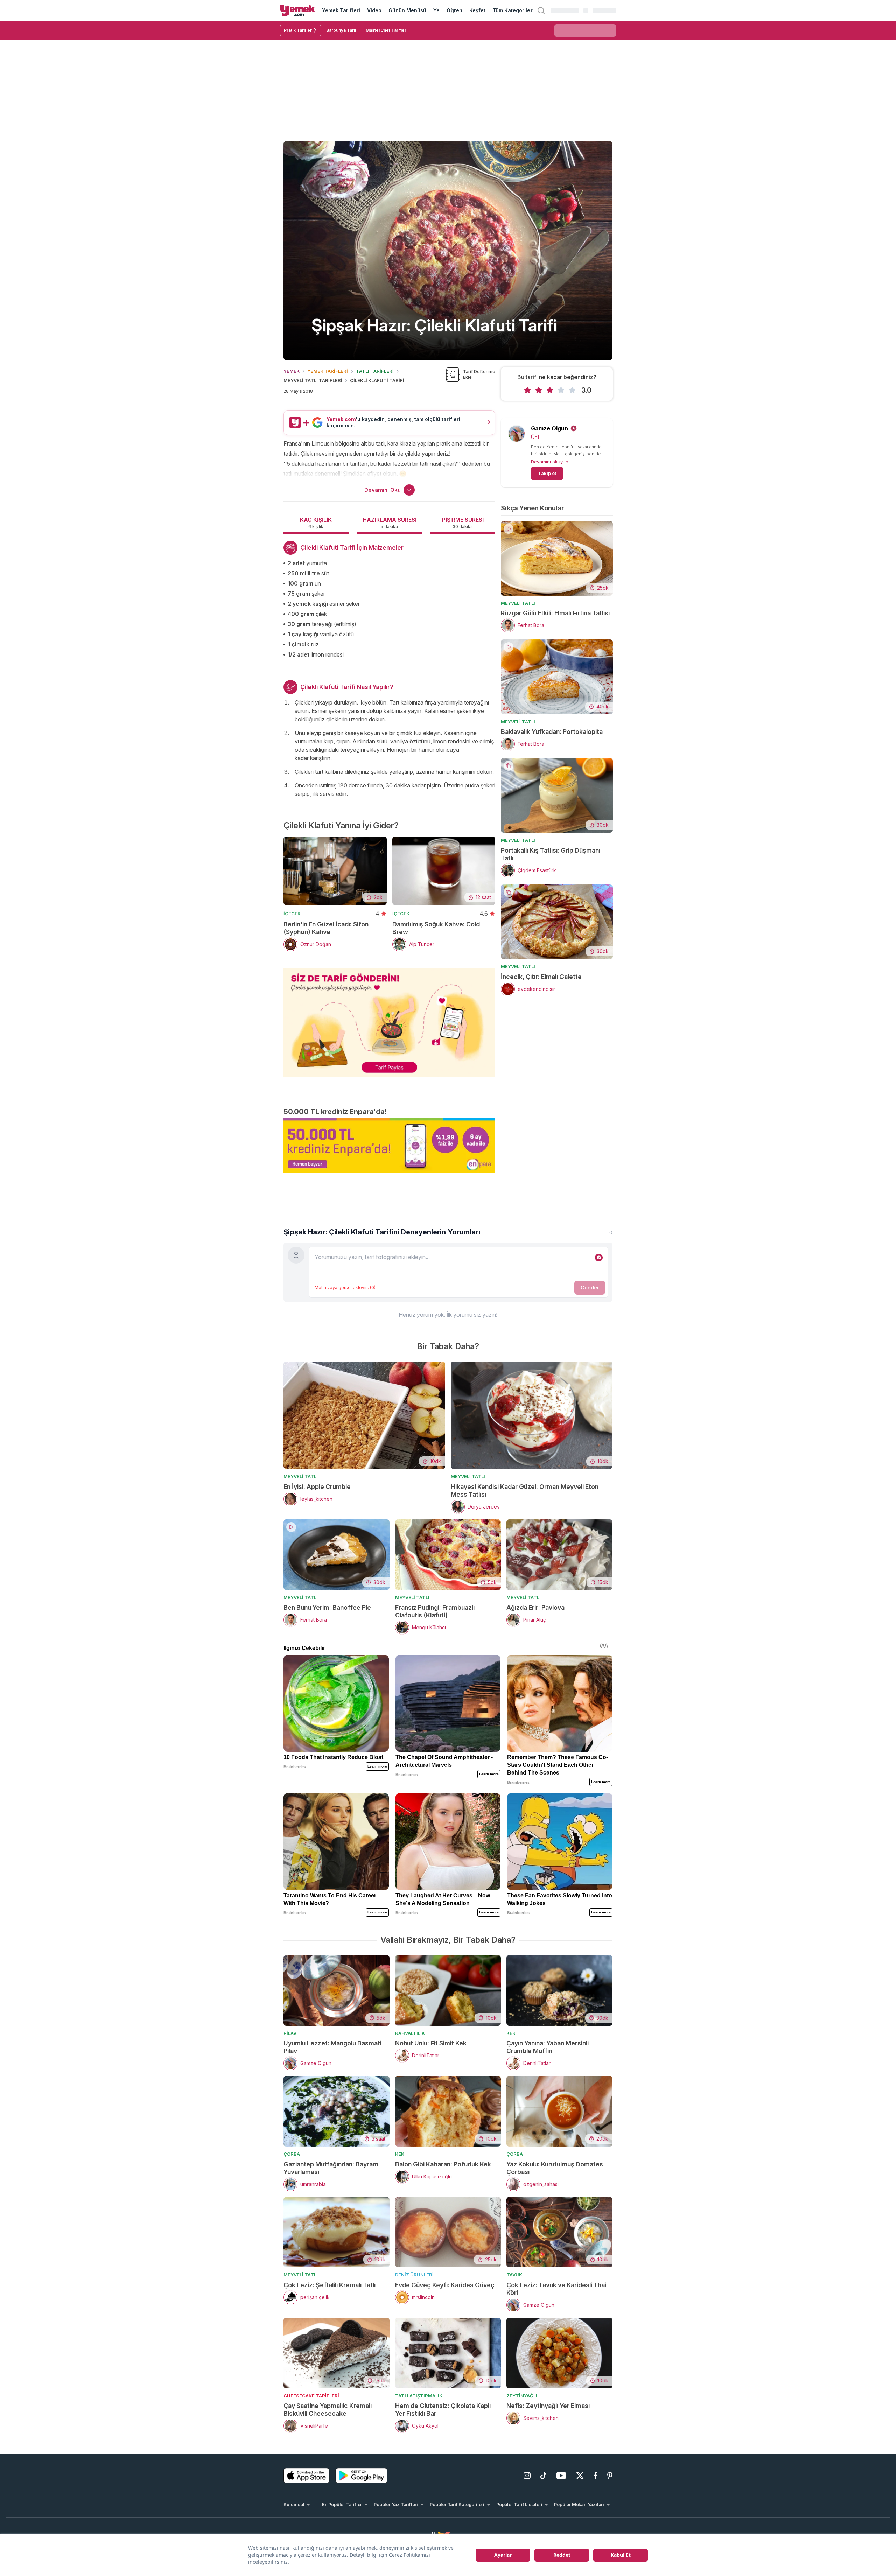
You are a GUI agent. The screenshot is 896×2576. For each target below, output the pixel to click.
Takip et (547, 473)
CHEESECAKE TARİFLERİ (311, 2396)
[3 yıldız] (550, 390)
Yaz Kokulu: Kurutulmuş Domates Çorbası (555, 2168)
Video (374, 10)
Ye (436, 10)
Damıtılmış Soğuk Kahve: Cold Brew (436, 928)
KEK (511, 2033)
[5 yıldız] (572, 390)
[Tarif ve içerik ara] (541, 10)
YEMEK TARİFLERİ (328, 371)
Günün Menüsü (408, 10)
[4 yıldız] (561, 390)
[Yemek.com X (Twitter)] (580, 2476)
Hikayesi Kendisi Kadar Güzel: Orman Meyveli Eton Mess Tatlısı (525, 1490)
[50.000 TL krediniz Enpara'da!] (389, 1145)
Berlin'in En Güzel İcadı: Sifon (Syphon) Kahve (326, 928)
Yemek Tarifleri (341, 10)
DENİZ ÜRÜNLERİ (414, 2275)
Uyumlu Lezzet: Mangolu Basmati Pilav (332, 2047)
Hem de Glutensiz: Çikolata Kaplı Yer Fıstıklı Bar (443, 2410)
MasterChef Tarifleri (387, 30)
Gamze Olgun (549, 428)
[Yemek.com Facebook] (596, 2476)
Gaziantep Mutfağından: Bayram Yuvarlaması (331, 2168)
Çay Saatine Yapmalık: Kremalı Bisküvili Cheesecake (328, 2410)
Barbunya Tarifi (342, 30)
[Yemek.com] (297, 10)
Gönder (590, 1287)
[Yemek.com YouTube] (561, 2476)
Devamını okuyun (550, 462)
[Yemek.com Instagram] (527, 2476)
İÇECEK (292, 913)
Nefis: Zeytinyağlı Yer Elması (548, 2406)
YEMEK (292, 371)
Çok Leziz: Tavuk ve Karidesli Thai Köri (556, 2289)
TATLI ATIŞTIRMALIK (419, 2396)
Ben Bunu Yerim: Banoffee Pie (327, 1607)
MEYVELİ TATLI (518, 603)
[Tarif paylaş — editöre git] (389, 1018)
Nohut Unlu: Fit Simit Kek (431, 2043)
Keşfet (477, 10)
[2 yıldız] (539, 390)
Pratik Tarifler (298, 30)
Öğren (454, 10)
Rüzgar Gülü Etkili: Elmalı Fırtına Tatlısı (555, 613)
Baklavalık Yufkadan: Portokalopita (552, 732)
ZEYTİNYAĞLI (522, 2396)
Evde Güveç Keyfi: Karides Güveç (445, 2285)
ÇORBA (292, 2154)
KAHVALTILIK (410, 2033)
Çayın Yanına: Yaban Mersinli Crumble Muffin (548, 2047)
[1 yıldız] (527, 390)
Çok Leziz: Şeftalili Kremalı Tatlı (330, 2285)
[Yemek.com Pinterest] (610, 2476)
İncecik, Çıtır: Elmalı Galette (541, 977)
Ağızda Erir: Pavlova (535, 1607)
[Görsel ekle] (599, 1258)
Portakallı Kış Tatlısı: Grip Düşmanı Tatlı (551, 854)
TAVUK (514, 2275)
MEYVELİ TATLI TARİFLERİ (313, 380)
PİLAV (290, 2033)
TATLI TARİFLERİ (375, 371)
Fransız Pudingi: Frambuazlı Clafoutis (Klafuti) (435, 1611)
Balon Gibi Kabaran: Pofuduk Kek (443, 2164)
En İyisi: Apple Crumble (317, 1487)
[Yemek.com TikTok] (543, 2476)
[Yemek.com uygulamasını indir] (307, 2476)
